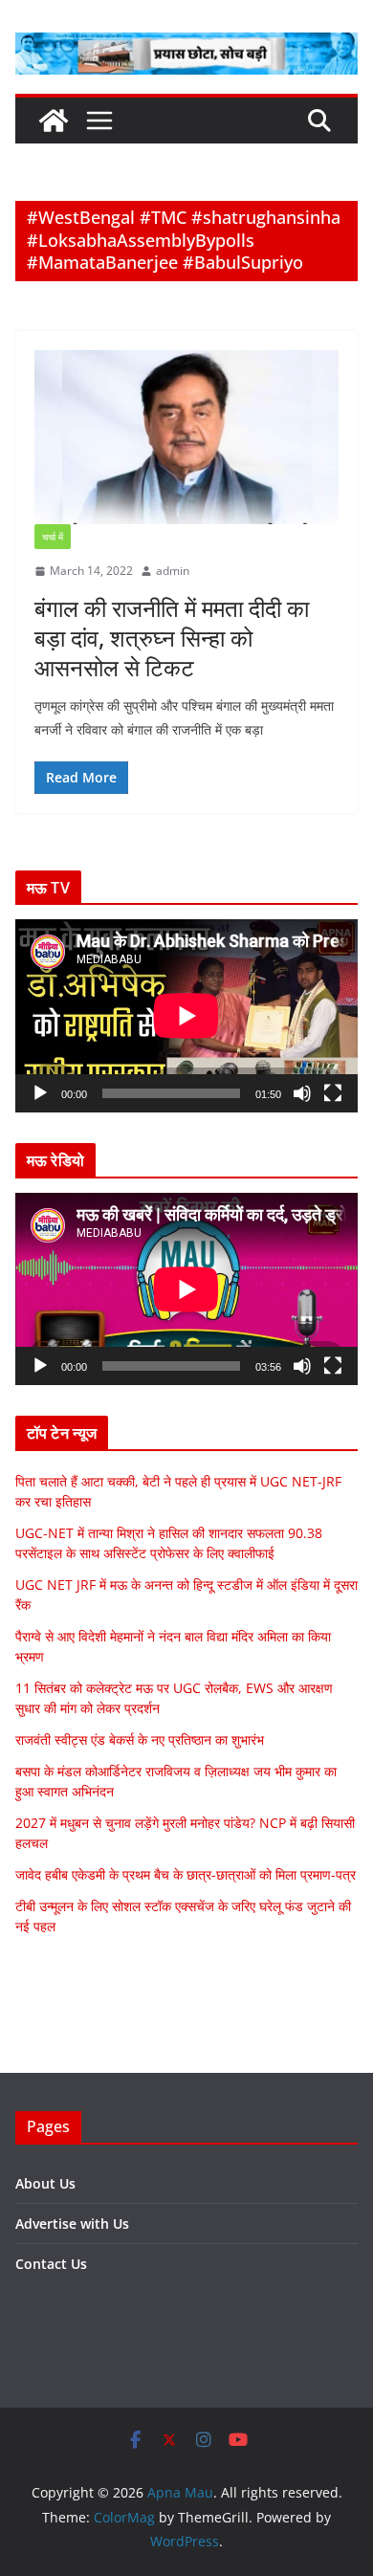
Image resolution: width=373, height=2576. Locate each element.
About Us (45, 2183)
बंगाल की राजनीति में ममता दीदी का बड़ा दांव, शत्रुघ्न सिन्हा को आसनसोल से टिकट (172, 638)
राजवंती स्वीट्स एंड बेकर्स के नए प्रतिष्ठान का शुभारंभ (140, 1739)
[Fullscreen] (333, 1093)
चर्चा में (53, 537)
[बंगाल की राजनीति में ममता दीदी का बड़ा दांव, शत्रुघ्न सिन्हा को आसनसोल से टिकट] (186, 437)
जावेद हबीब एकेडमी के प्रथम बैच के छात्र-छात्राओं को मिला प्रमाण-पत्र (186, 1874)
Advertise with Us (72, 2224)
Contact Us (51, 2264)
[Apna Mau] (54, 121)
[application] (186, 1015)
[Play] (40, 1093)
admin (173, 571)
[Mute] (302, 1093)
